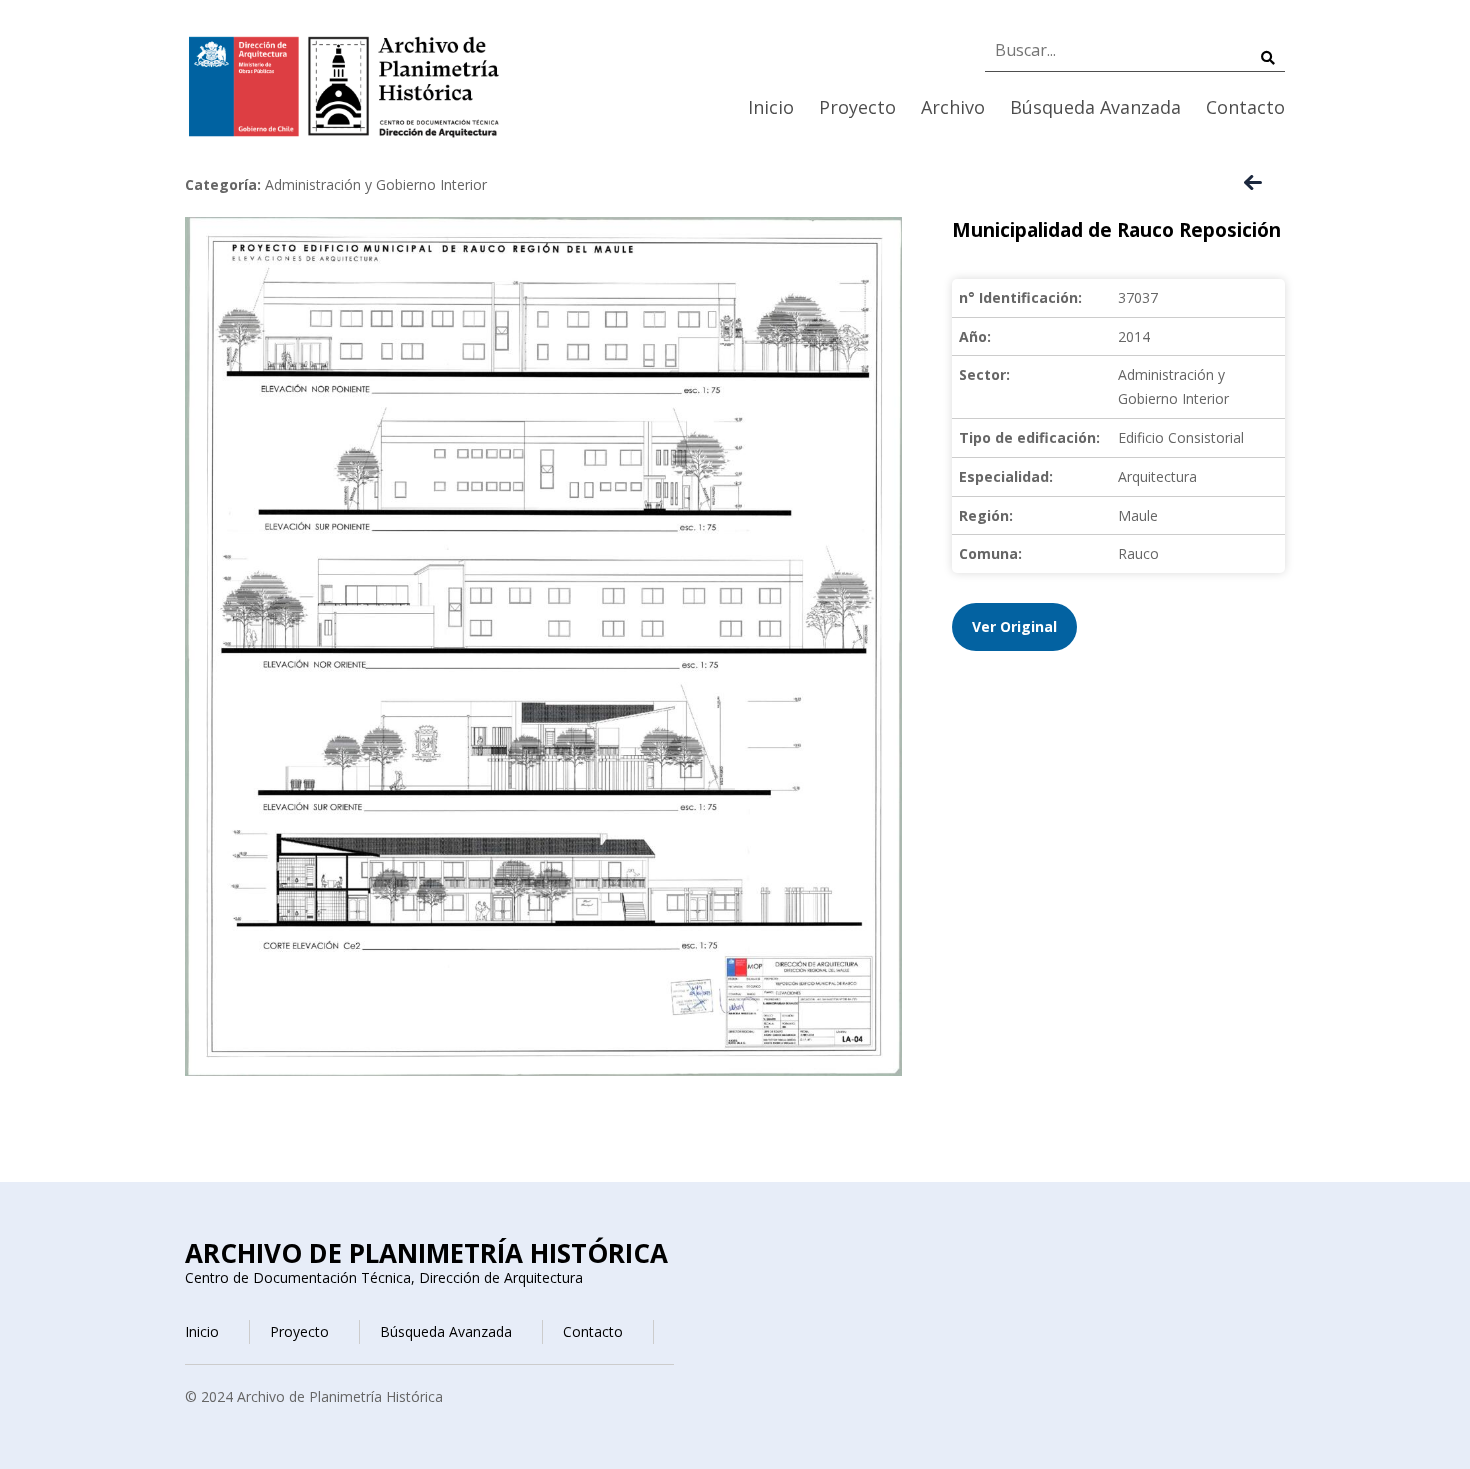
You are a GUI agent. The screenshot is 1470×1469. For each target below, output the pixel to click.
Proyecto (857, 107)
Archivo (953, 107)
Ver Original (1014, 626)
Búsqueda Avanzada (1095, 107)
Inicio (771, 107)
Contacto (1245, 107)
